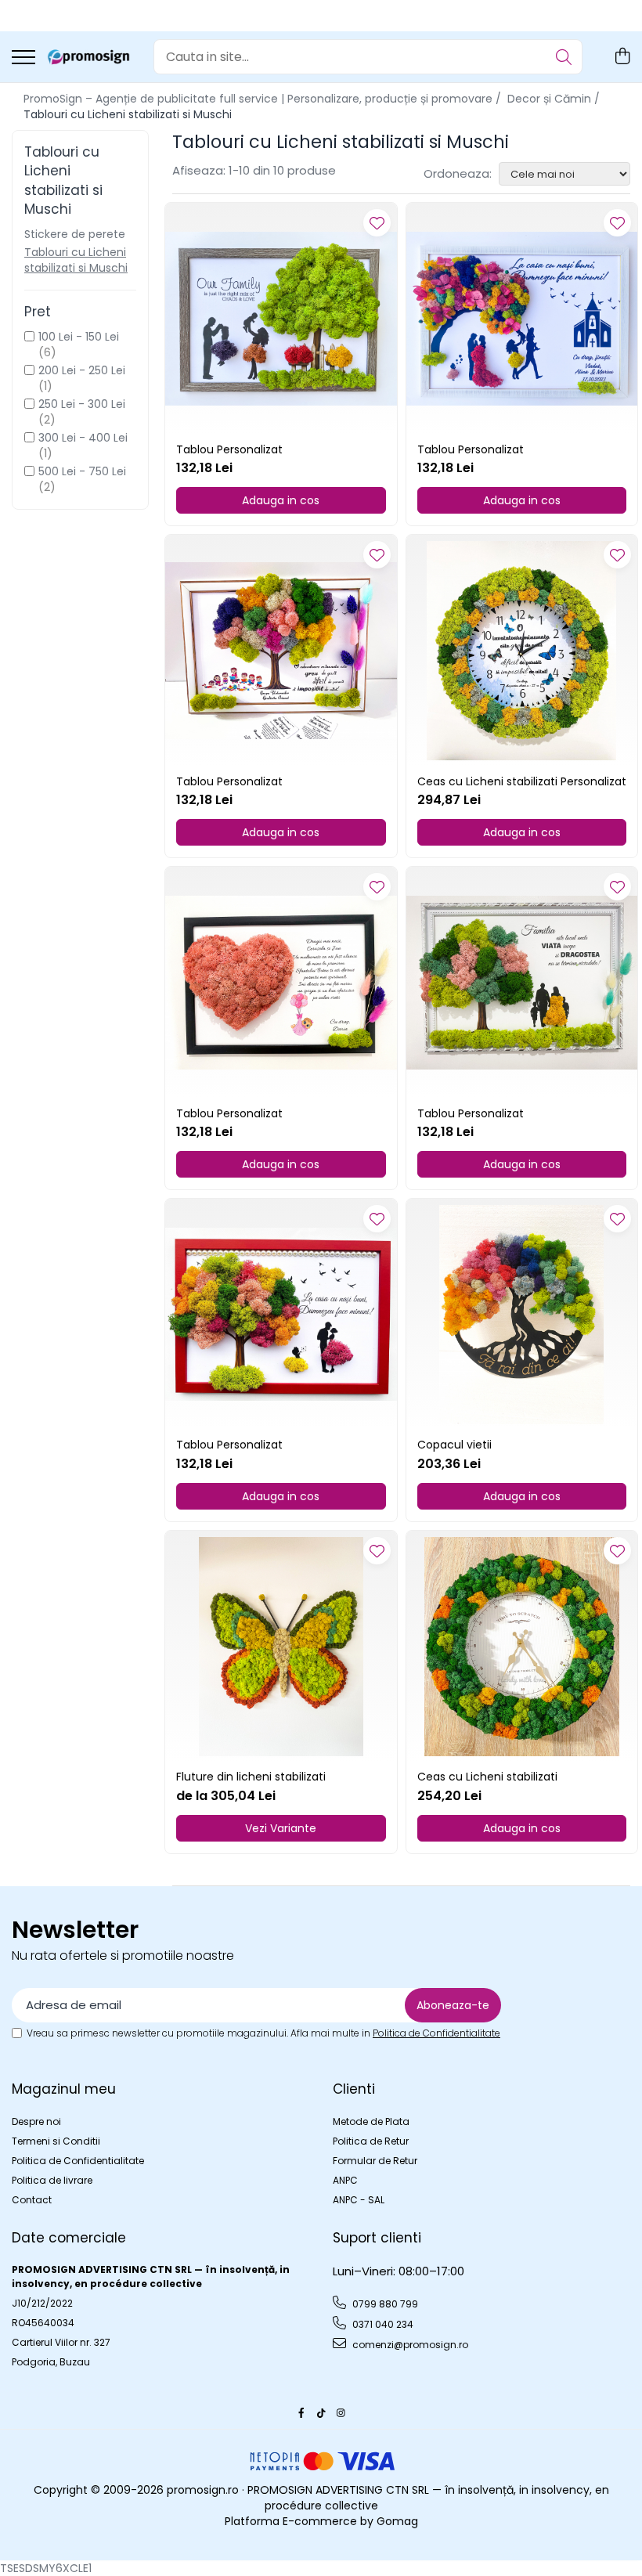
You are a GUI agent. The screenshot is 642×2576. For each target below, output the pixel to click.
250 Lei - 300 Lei (82, 404)
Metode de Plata (371, 2121)
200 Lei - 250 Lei (82, 370)
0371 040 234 (382, 2324)
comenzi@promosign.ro (409, 2345)
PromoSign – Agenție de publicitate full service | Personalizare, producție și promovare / (264, 99)
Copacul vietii (454, 1445)
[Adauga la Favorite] (377, 223)
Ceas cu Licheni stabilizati (487, 1777)
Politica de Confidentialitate (436, 2033)
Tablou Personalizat (229, 449)
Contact (32, 2200)
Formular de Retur (375, 2161)
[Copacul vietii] (522, 1315)
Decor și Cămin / (555, 99)
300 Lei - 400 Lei (83, 438)
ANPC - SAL (359, 2200)
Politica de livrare (52, 2180)
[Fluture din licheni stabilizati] (281, 1647)
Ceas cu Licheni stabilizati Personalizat (522, 781)
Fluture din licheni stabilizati (251, 1777)
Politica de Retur (371, 2141)
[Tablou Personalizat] (281, 319)
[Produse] (23, 58)
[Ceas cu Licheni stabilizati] (522, 1647)
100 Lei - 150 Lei (79, 337)
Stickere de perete (75, 234)
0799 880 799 (384, 2304)
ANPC (345, 2180)
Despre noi (36, 2121)
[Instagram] (341, 2413)
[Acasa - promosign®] (88, 57)
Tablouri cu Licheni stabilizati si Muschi (76, 260)
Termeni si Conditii (56, 2141)
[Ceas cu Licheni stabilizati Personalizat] (522, 651)
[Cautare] (564, 57)
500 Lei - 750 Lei (82, 471)
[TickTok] (321, 2413)
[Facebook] (301, 2413)
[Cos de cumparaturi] (622, 57)
